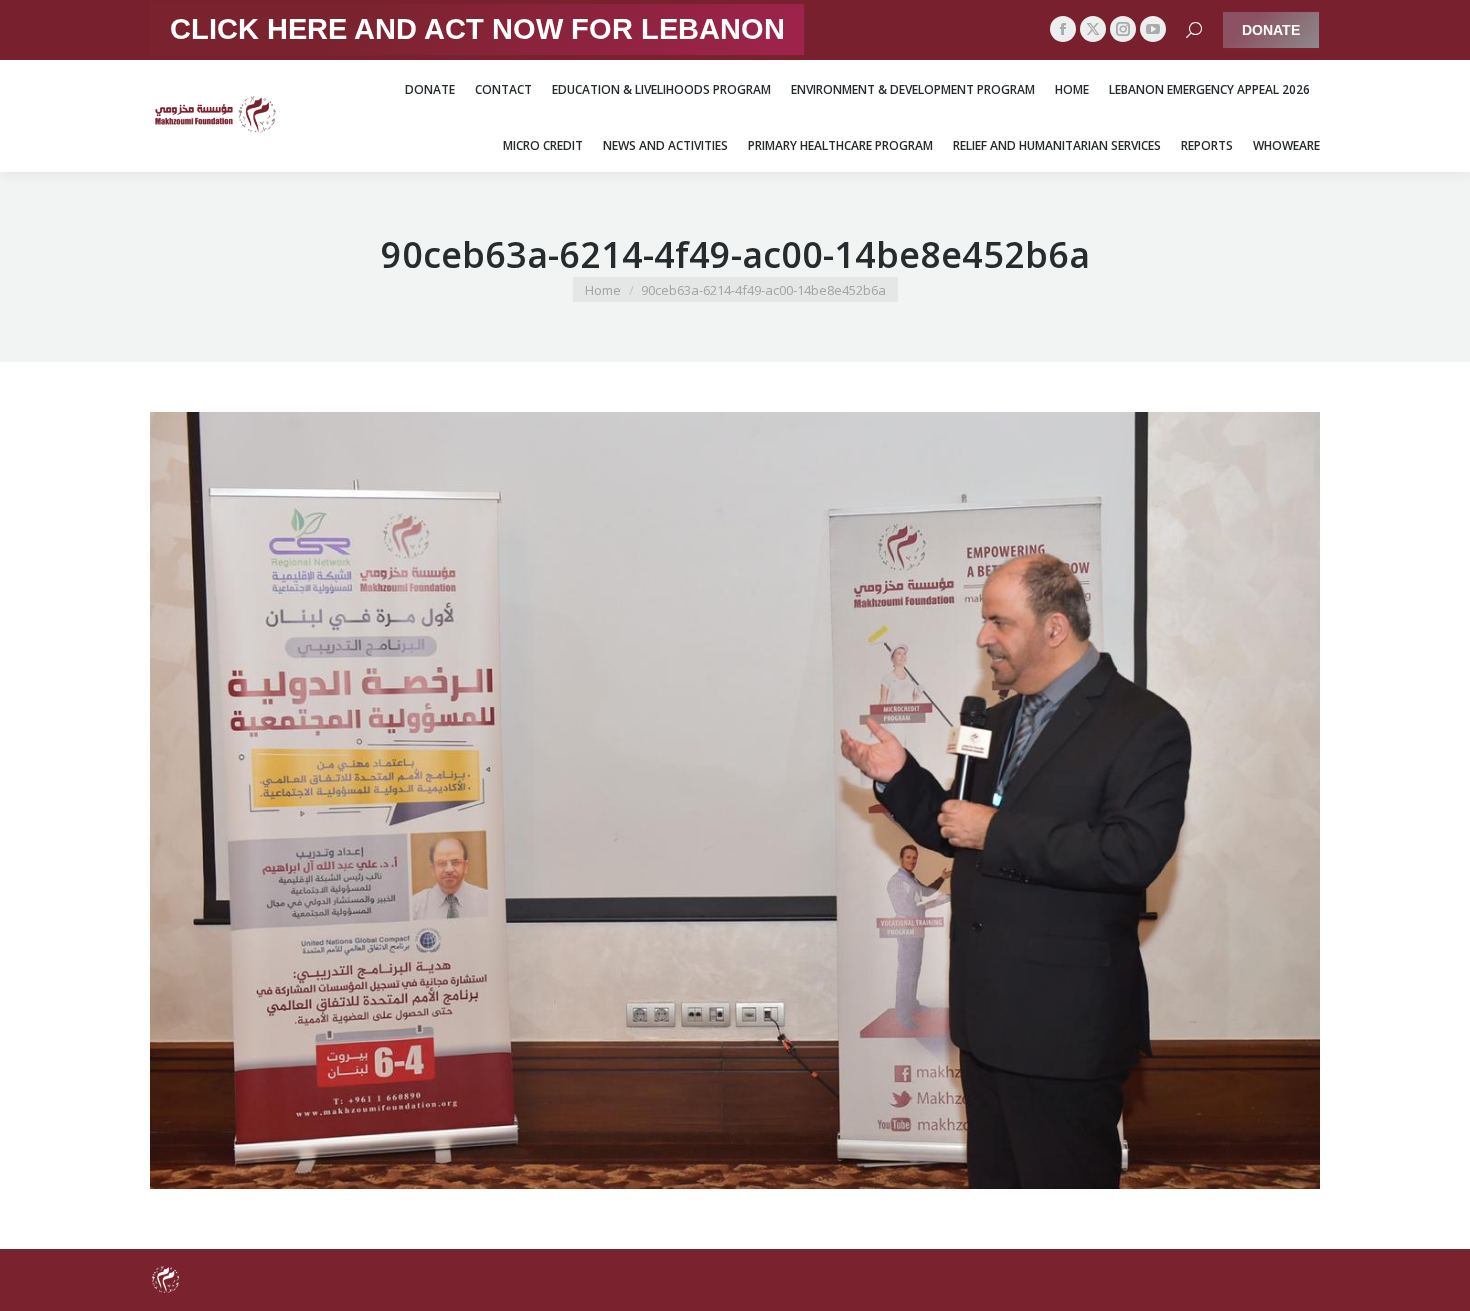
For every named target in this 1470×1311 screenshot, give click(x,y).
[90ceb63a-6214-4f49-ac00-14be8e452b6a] (735, 800)
